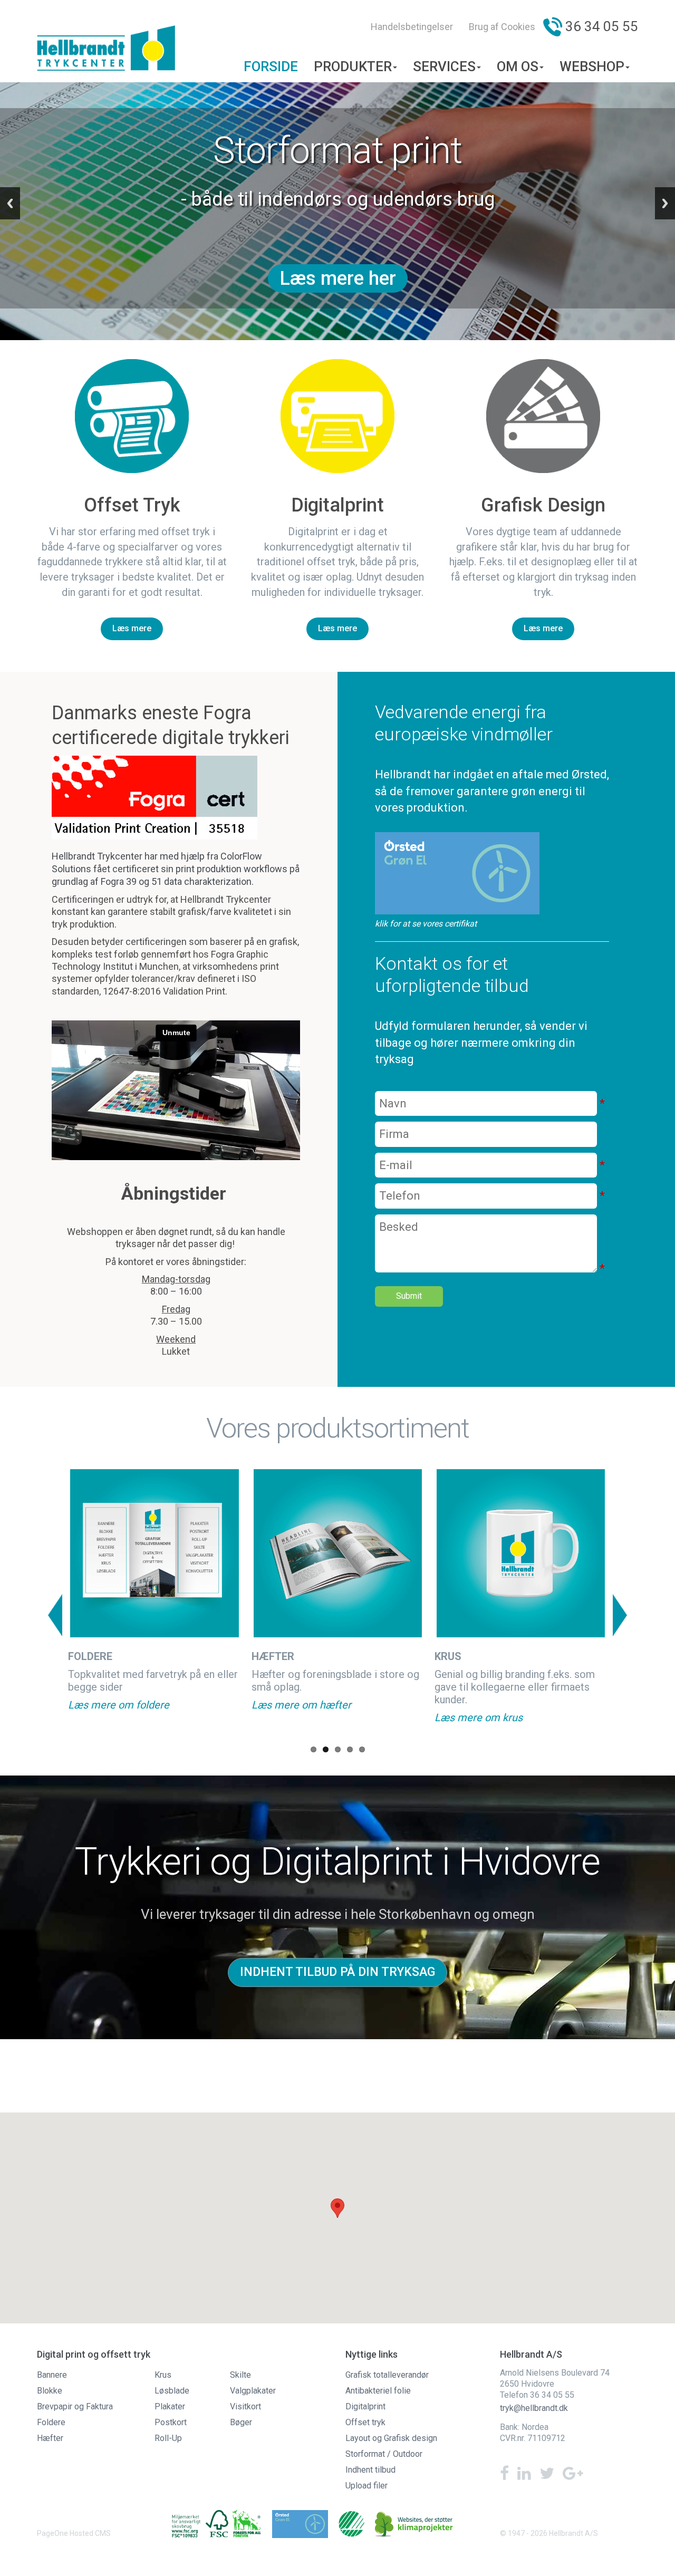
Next (620, 1615)
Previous (55, 1615)
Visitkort (245, 2406)
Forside (271, 66)
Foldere (51, 2422)
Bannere (52, 2375)
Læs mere (132, 628)
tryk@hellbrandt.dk (534, 2408)
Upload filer (367, 2486)
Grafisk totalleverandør (387, 2375)
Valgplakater (253, 2391)
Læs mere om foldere (119, 1705)
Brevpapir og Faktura (75, 2406)
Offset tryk (365, 2422)
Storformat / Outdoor (384, 2454)
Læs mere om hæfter (301, 1705)
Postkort (171, 2422)
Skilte (240, 2375)
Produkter (353, 66)
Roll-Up (168, 2438)
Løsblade (172, 2391)
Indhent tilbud (370, 2470)
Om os (518, 66)
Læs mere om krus (479, 1718)
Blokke (50, 2391)
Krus (163, 2375)
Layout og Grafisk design (391, 2438)
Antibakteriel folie (378, 2391)
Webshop (592, 66)
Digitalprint (365, 2406)
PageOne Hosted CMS (74, 2533)
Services (444, 66)
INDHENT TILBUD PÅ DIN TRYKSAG (337, 1972)
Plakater (170, 2406)
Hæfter (50, 2438)
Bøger (241, 2422)
